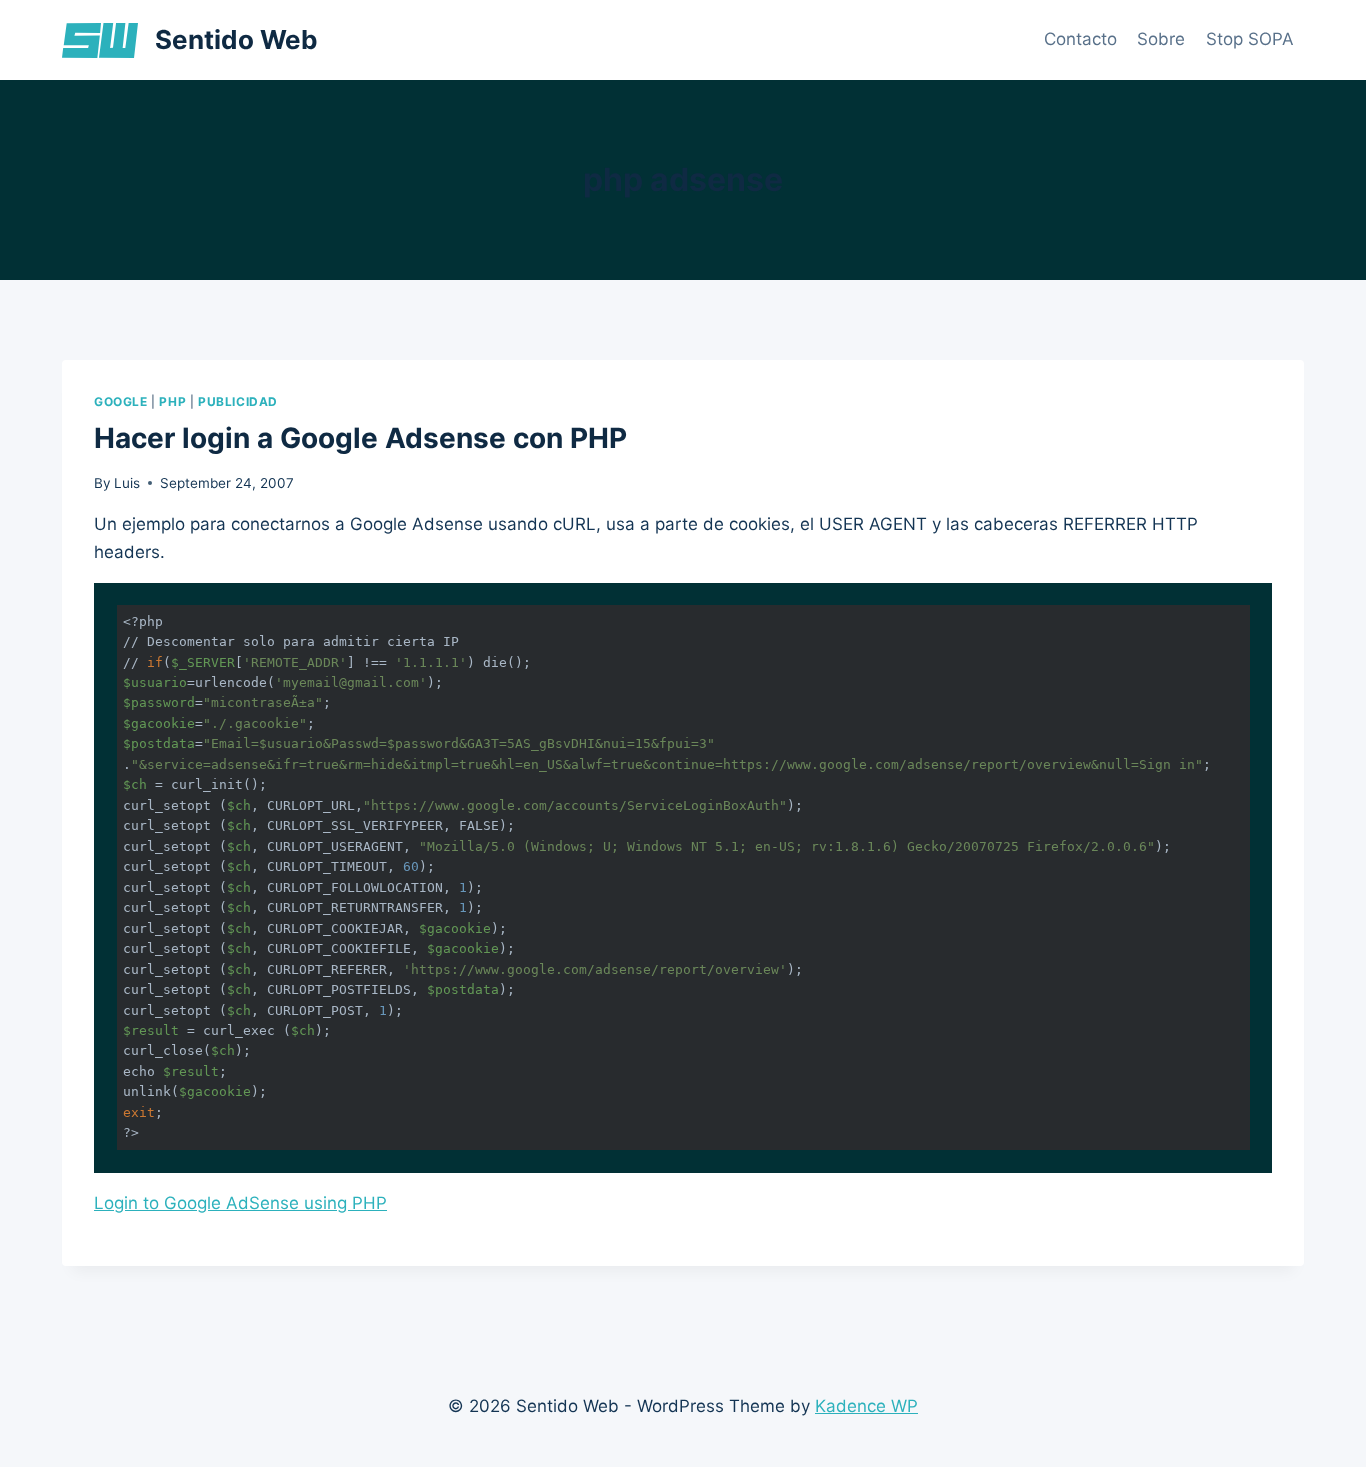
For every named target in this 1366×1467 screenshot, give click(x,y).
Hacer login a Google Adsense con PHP (360, 438)
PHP (172, 401)
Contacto (1080, 39)
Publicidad (238, 401)
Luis (127, 483)
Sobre (1161, 39)
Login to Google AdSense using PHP (240, 1203)
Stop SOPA (1250, 39)
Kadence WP (866, 1406)
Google (121, 401)
